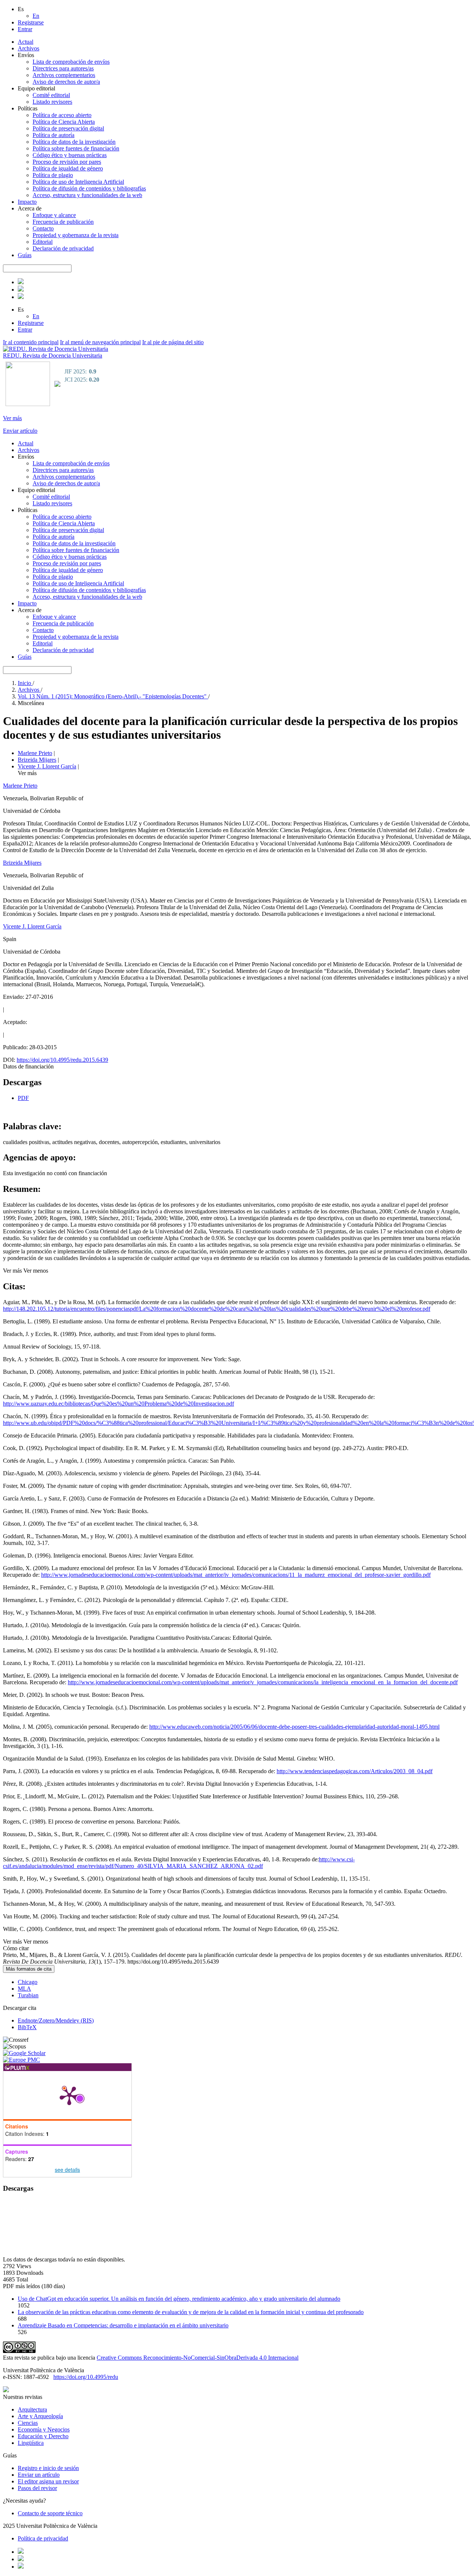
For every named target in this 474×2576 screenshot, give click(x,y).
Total (22, 2279)
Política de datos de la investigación (74, 142)
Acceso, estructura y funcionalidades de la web (87, 195)
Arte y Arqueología (40, 2416)
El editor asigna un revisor (48, 2481)
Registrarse (31, 22)
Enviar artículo (20, 431)
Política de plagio (53, 175)
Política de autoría (54, 135)
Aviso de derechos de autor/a (66, 82)
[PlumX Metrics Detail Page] (69, 2095)
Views (24, 2266)
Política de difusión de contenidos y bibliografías (89, 188)
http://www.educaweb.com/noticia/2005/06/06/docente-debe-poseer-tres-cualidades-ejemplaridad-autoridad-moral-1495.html (294, 1727)
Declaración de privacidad (63, 248)
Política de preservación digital (68, 128)
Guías (25, 255)
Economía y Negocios (44, 2429)
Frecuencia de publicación (63, 222)
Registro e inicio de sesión (48, 2468)
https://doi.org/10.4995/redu (86, 2377)
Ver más (12, 418)
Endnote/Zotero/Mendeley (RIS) (56, 2020)
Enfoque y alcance (54, 215)
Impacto (27, 202)
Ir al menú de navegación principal (100, 342)
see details (67, 2170)
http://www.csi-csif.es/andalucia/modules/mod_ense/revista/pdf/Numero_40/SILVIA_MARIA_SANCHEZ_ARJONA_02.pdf (179, 1863)
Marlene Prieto (35, 753)
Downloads (30, 2273)
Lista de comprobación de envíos (71, 62)
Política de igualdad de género (68, 168)
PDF (23, 1098)
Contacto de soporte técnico (50, 2513)
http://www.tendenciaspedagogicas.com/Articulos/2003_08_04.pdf (355, 1771)
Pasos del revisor (37, 2488)
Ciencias (28, 2423)
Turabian (28, 1995)
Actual (26, 42)
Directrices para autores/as (63, 68)
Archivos (29, 48)
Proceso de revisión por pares (67, 162)
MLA (24, 1989)
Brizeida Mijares (37, 760)
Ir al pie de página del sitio (173, 342)
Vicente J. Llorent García (47, 766)
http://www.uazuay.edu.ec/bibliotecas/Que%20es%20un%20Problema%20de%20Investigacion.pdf (118, 1404)
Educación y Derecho (43, 2436)
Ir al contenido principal (31, 342)
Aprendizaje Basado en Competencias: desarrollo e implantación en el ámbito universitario (123, 2325)
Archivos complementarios (64, 75)
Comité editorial (51, 95)
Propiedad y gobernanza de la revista (76, 235)
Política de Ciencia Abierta (64, 122)
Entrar (25, 29)
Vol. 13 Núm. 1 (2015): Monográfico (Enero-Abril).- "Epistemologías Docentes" (113, 696)
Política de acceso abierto (62, 115)
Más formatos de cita (29, 1969)
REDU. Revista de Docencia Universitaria (53, 355)
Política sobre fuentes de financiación (76, 148)
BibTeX (27, 2027)
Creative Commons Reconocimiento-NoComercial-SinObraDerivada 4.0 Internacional (198, 2358)
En (36, 16)
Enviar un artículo (39, 2475)
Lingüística (31, 2443)
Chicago (28, 1982)
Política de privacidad (43, 2538)
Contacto (43, 228)
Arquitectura (32, 2409)
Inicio (25, 683)
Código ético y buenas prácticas (70, 155)
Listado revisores (52, 102)
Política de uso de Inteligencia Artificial (78, 182)
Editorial (43, 242)
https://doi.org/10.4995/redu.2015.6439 (62, 1060)
